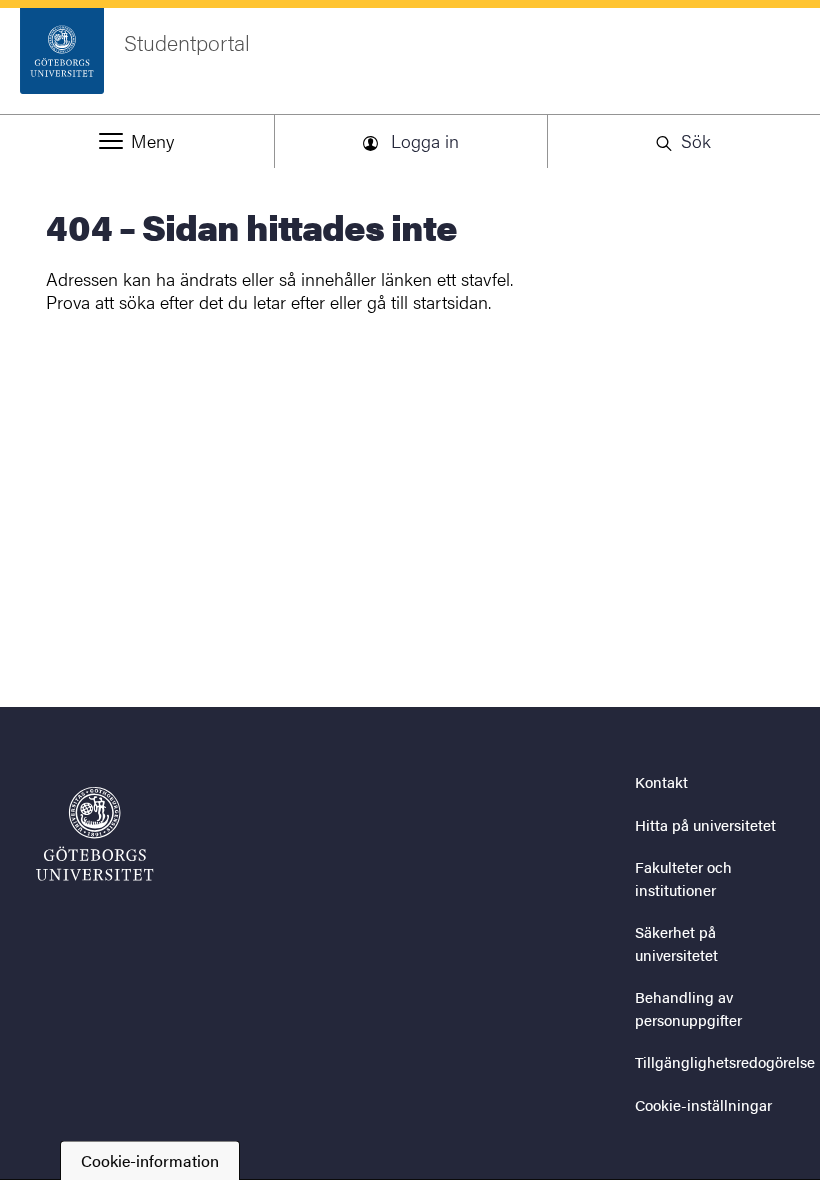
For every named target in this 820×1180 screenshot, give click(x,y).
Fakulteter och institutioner (683, 878)
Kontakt (661, 781)
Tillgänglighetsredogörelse (725, 1061)
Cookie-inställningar (703, 1104)
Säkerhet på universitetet (676, 943)
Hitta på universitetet (705, 824)
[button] (136, 141)
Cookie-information (150, 1160)
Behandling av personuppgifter (688, 1008)
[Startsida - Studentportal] (95, 834)
